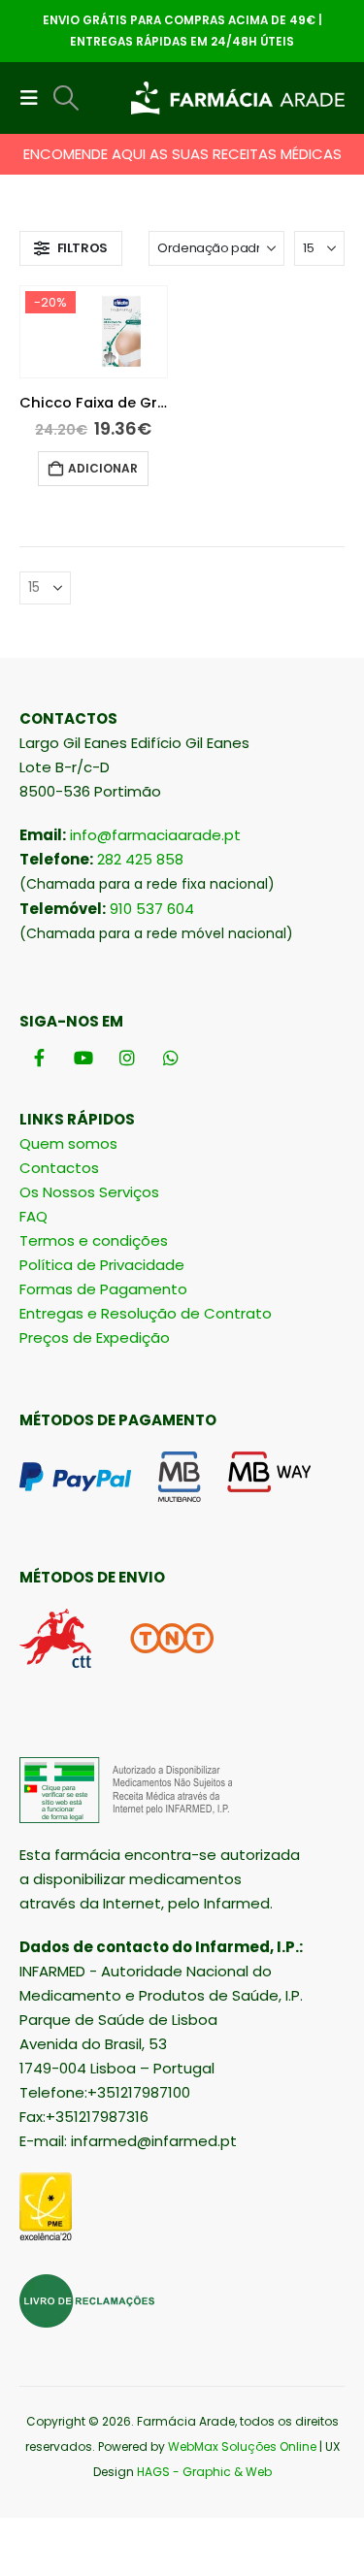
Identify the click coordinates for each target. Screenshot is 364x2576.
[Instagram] (127, 1058)
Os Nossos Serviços (89, 1192)
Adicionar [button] (103, 468)
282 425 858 (140, 859)
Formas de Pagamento (103, 1289)
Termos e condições (94, 1240)
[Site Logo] (238, 98)
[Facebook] (39, 1058)
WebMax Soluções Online (242, 2446)
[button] (35, 98)
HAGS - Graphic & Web (204, 2472)
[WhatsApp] (170, 1058)
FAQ (33, 1216)
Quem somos (68, 1143)
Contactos (59, 1168)
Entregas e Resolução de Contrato (146, 1313)
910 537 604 (152, 909)
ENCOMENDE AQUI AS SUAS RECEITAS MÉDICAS (182, 154)
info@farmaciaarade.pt (155, 835)
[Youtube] (83, 1058)
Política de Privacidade (102, 1265)
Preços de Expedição (95, 1337)
